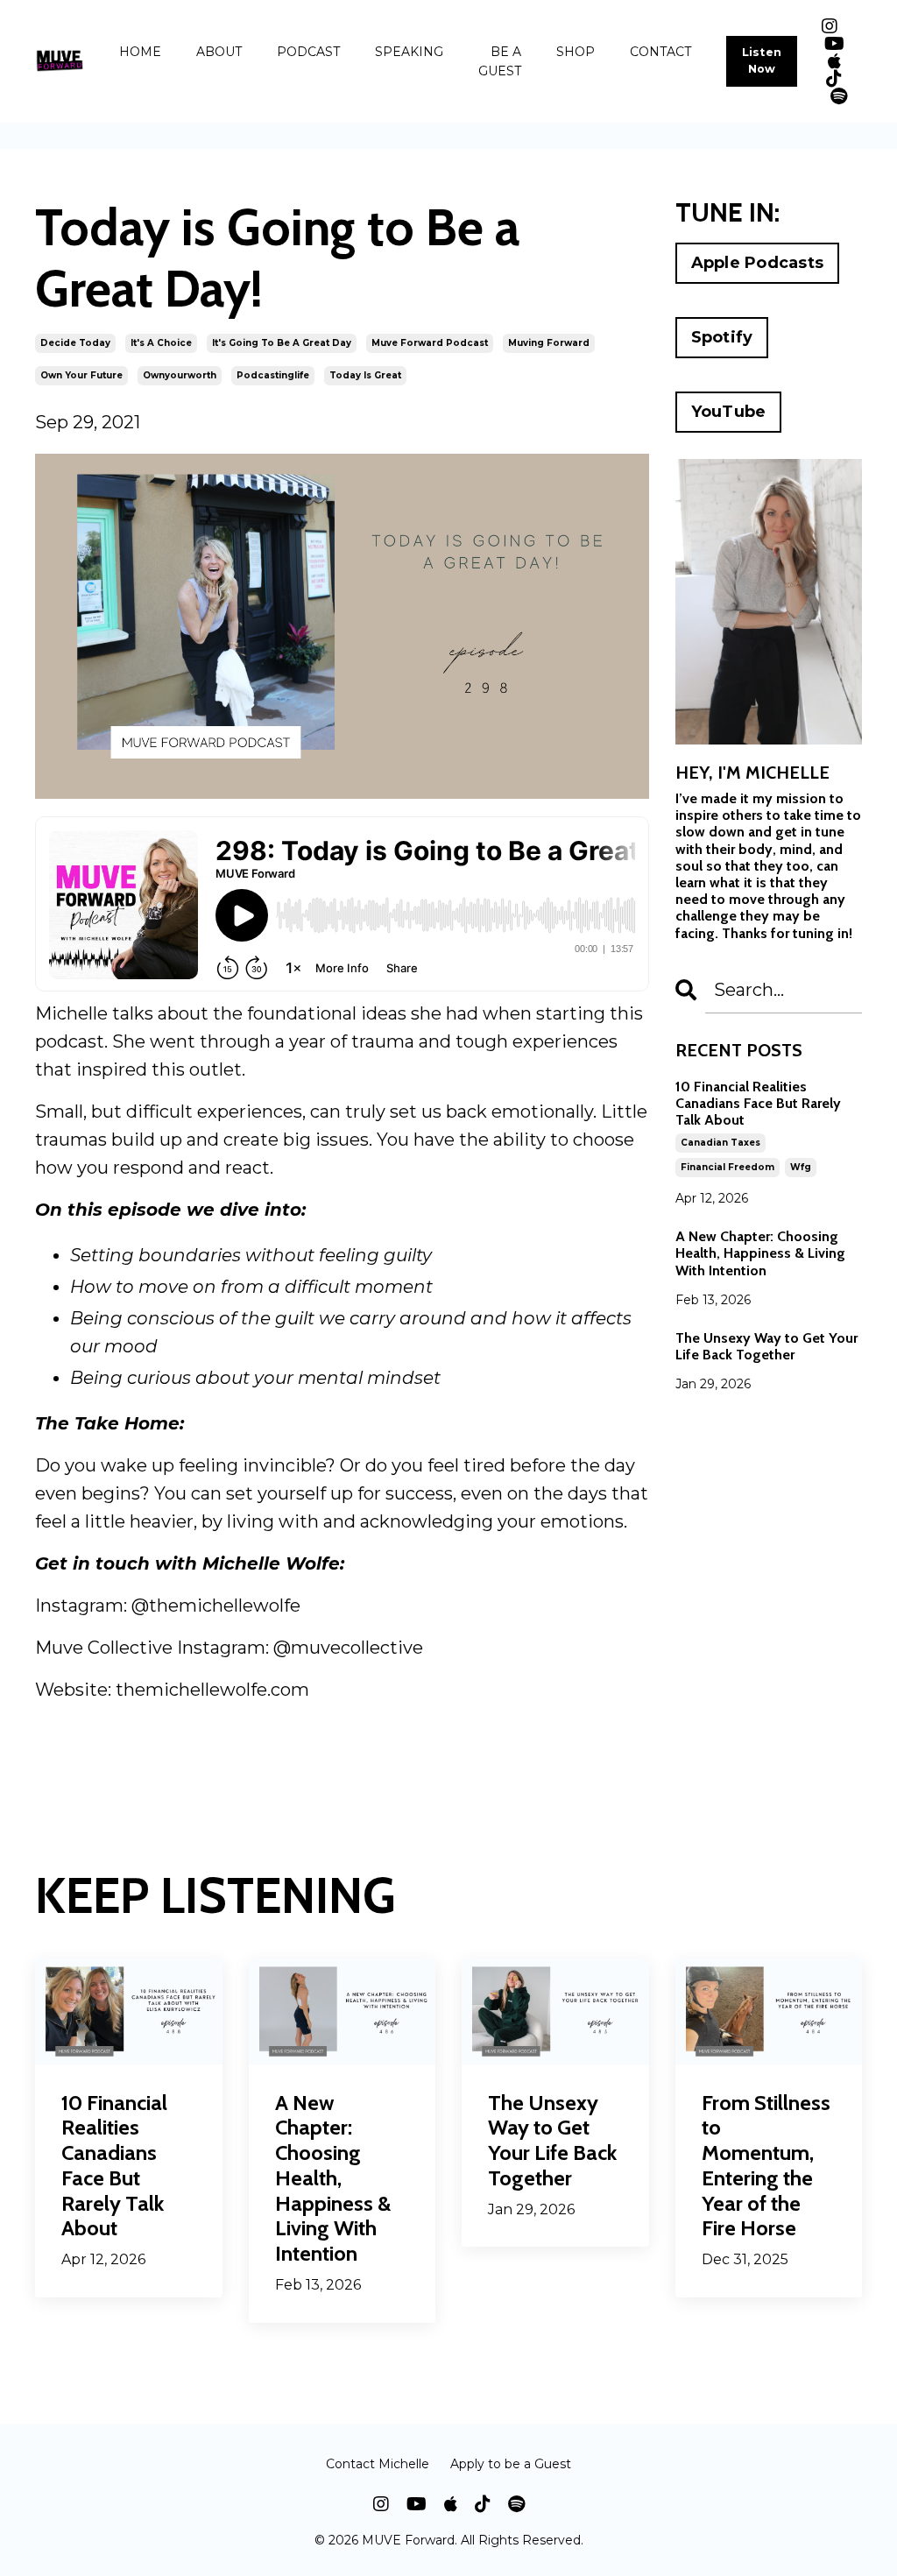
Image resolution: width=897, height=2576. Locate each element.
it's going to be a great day (282, 343)
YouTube (729, 412)
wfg (801, 1167)
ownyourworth (180, 375)
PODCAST (308, 52)
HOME (140, 52)
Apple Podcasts (758, 263)
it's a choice (161, 343)
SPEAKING (409, 52)
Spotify (722, 337)
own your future (81, 375)
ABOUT (219, 52)
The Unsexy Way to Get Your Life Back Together (766, 1346)
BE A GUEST (500, 61)
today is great (365, 375)
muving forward (549, 343)
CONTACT (660, 52)
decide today (75, 343)
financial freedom (727, 1167)
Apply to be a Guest (511, 2464)
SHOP (576, 52)
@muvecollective (348, 1648)
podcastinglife (273, 375)
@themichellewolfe (216, 1606)
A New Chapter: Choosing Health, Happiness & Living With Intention (760, 1253)
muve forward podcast (430, 343)
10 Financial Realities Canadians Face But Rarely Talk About (758, 1103)
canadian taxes (720, 1143)
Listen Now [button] (762, 60)
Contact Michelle (378, 2464)
